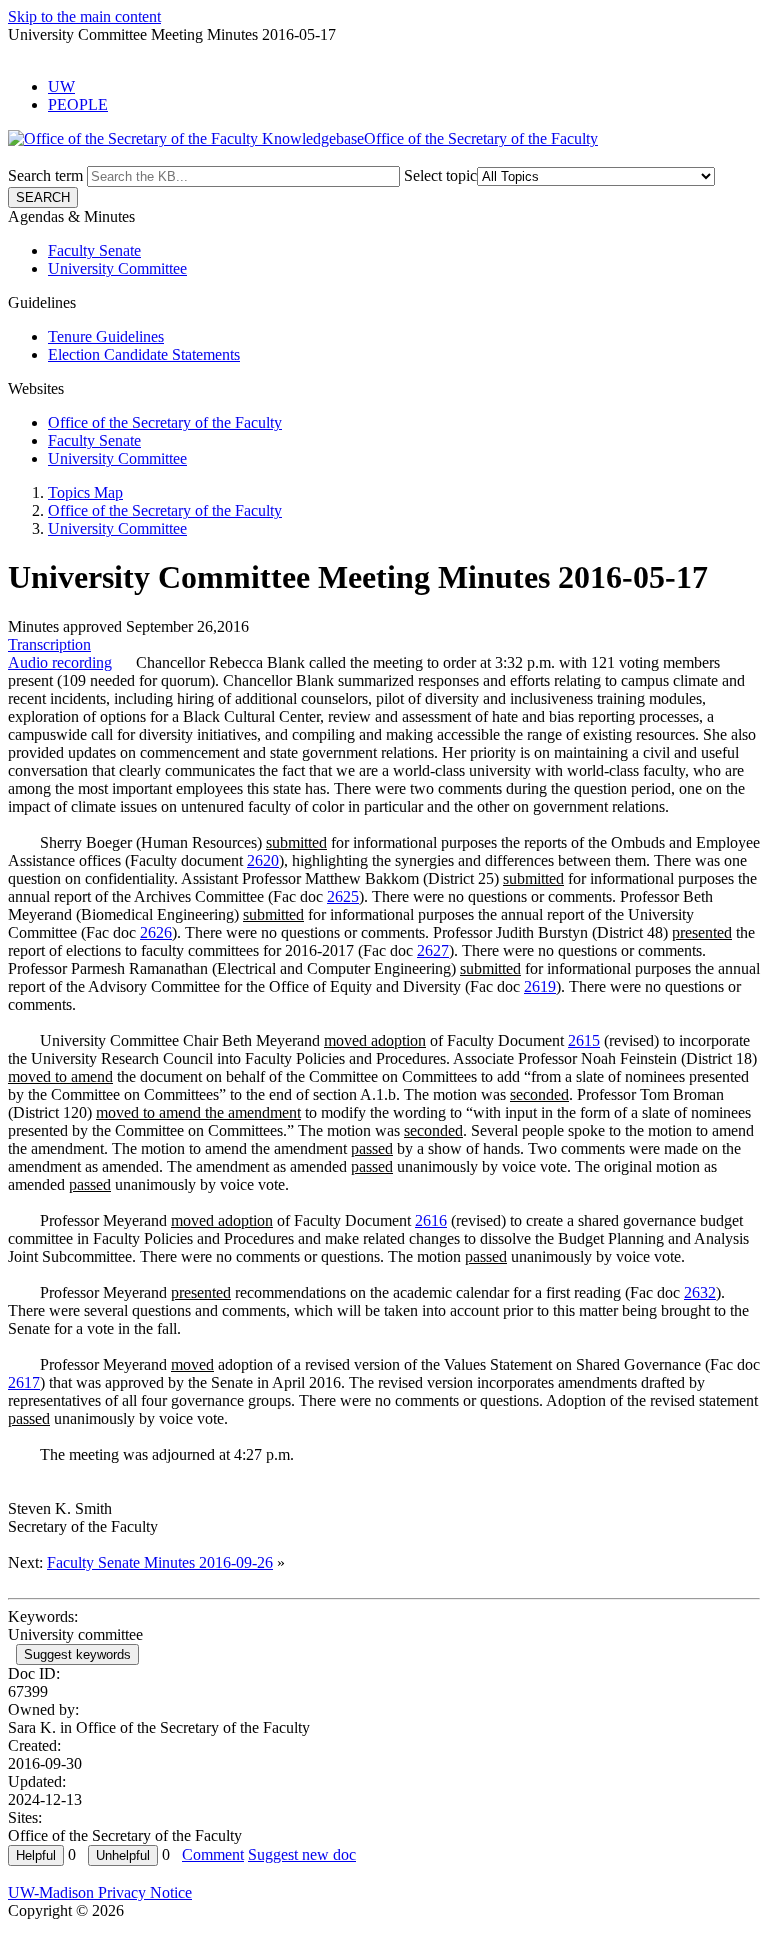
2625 (343, 896)
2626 (156, 932)
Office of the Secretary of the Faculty (165, 422)
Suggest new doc (302, 1854)
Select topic (440, 175)
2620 (263, 860)
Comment (213, 1854)
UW (61, 86)
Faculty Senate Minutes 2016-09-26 (160, 1562)
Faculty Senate (94, 250)
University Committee (117, 268)
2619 (540, 986)
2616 (431, 1220)
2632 (700, 1292)
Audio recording (60, 662)
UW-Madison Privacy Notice (100, 1892)
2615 (584, 1040)
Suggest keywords (77, 1654)
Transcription (49, 644)
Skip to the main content (84, 16)
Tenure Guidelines (106, 336)
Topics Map (85, 492)
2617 (24, 1382)
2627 (433, 950)
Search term (45, 175)
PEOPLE (78, 104)
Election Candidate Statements (144, 354)
